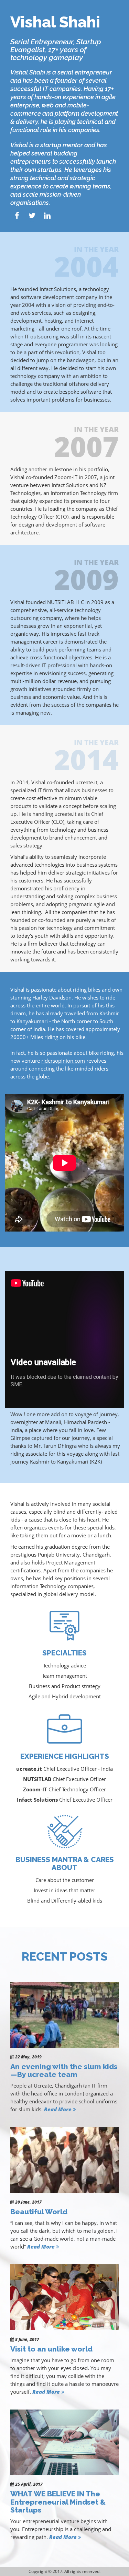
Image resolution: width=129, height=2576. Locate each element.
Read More (58, 2109)
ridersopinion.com (63, 1061)
